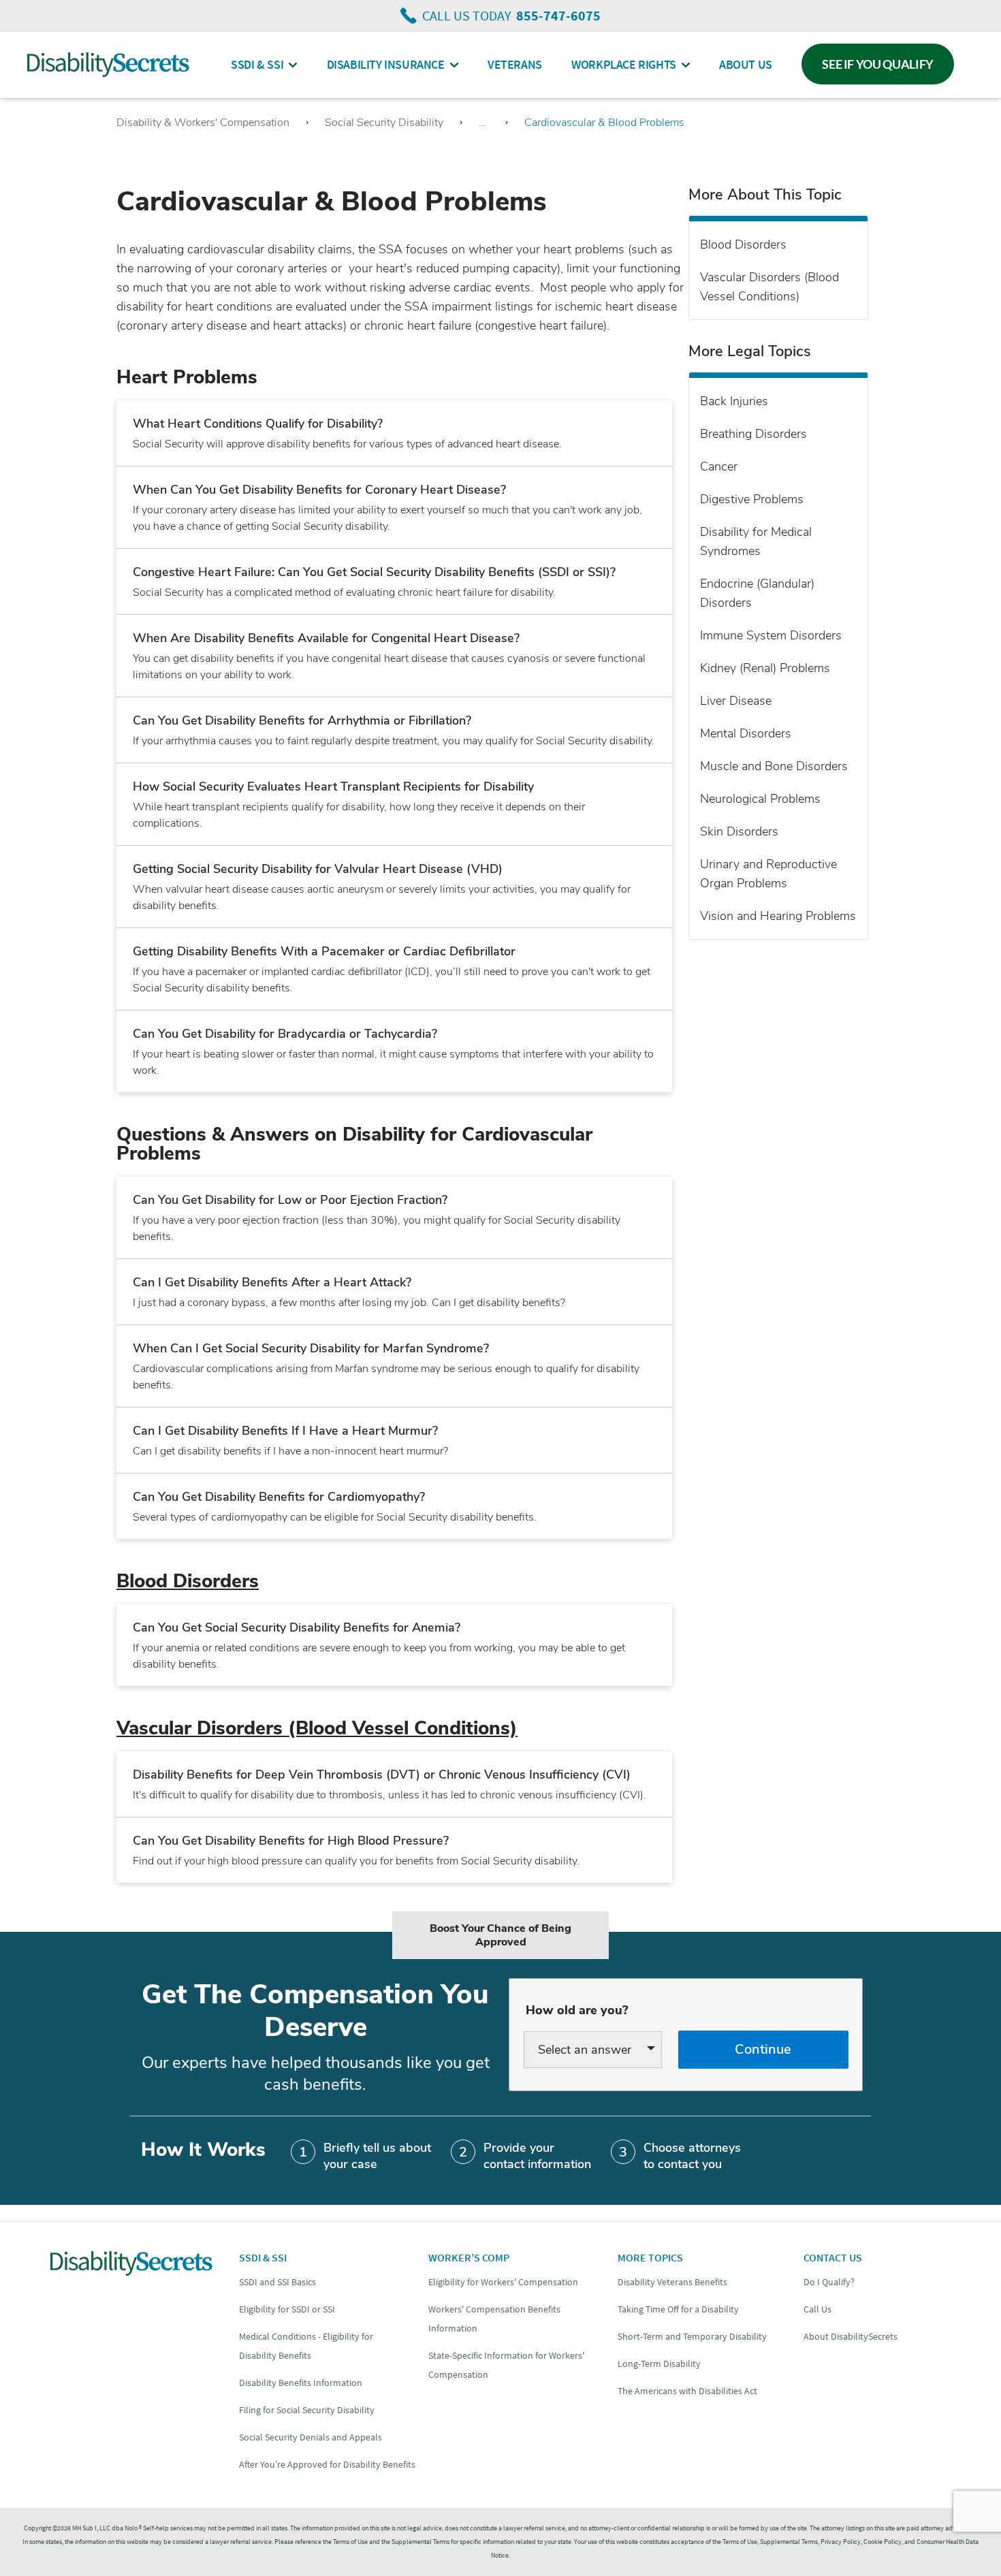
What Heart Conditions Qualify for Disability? (258, 424)
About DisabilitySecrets (851, 2336)
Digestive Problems (752, 499)
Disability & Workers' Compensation (203, 123)
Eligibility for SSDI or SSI (287, 2309)
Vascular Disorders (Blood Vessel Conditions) (317, 1728)
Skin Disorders (739, 831)
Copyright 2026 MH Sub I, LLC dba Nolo (83, 2528)
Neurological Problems (760, 799)
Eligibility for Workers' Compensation (503, 2282)
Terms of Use (740, 2542)
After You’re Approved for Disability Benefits (327, 2464)
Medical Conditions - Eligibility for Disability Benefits (306, 2346)
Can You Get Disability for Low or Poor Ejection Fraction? (290, 1200)
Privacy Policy (841, 2542)
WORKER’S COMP (469, 2257)
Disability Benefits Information (301, 2383)
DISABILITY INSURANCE (386, 64)
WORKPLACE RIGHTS (624, 64)
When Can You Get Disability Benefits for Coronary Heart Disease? (319, 490)
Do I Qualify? (829, 2282)
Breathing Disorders (753, 434)
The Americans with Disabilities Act (687, 2391)
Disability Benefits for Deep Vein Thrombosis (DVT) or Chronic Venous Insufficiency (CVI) (382, 1775)
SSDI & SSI (257, 64)
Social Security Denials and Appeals (311, 2437)
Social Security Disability (384, 123)
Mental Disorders (746, 733)
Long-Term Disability (659, 2364)
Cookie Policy (883, 2542)
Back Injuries (734, 401)
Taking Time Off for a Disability (678, 2309)
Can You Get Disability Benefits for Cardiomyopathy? (279, 1497)
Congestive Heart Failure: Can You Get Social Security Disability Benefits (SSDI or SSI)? (374, 572)
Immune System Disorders (771, 635)
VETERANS (515, 64)
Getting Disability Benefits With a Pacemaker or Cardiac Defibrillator (324, 951)
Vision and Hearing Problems (778, 916)
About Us (746, 64)
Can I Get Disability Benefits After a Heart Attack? (272, 1282)
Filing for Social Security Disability (307, 2410)
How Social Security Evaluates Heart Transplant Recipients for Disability (333, 786)
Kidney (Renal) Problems (765, 668)
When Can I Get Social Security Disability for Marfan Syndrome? (311, 1348)
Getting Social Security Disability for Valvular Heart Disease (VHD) (318, 869)
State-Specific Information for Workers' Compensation (506, 2365)
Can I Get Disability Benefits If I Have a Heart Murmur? (285, 1431)
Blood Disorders (188, 1581)
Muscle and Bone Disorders (774, 766)
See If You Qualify (878, 64)
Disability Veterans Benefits (672, 2282)
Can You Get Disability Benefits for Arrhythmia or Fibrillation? (302, 720)
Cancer (719, 466)
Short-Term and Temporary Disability (692, 2336)
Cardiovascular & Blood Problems (604, 123)
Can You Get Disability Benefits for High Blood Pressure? (291, 1841)
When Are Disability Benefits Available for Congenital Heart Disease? (326, 638)
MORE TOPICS (650, 2257)
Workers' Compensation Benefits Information (494, 2319)
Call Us (817, 2309)
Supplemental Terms (789, 2542)
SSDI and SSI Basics (277, 2282)
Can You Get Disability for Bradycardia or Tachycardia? (285, 1034)
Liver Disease (736, 701)
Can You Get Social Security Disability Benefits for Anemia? (297, 1627)
